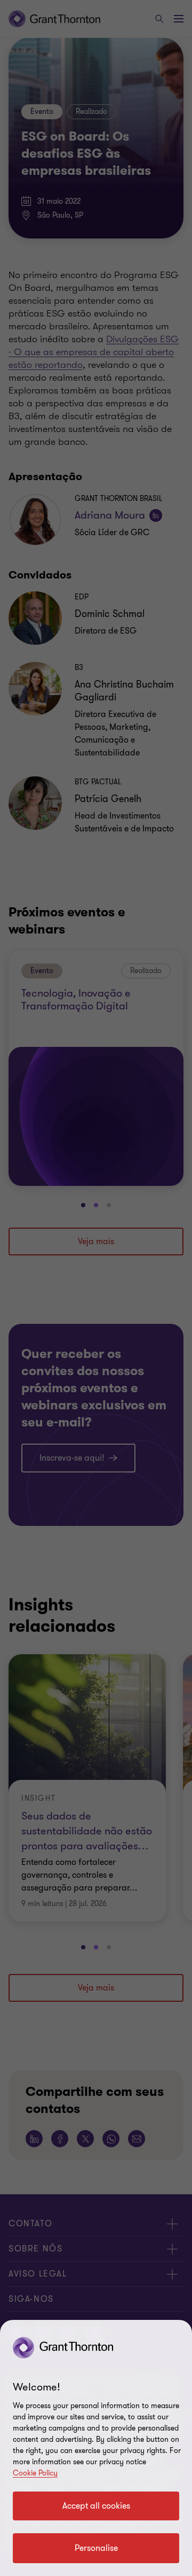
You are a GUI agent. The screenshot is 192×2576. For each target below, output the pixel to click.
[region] (96, 2448)
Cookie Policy (35, 2473)
